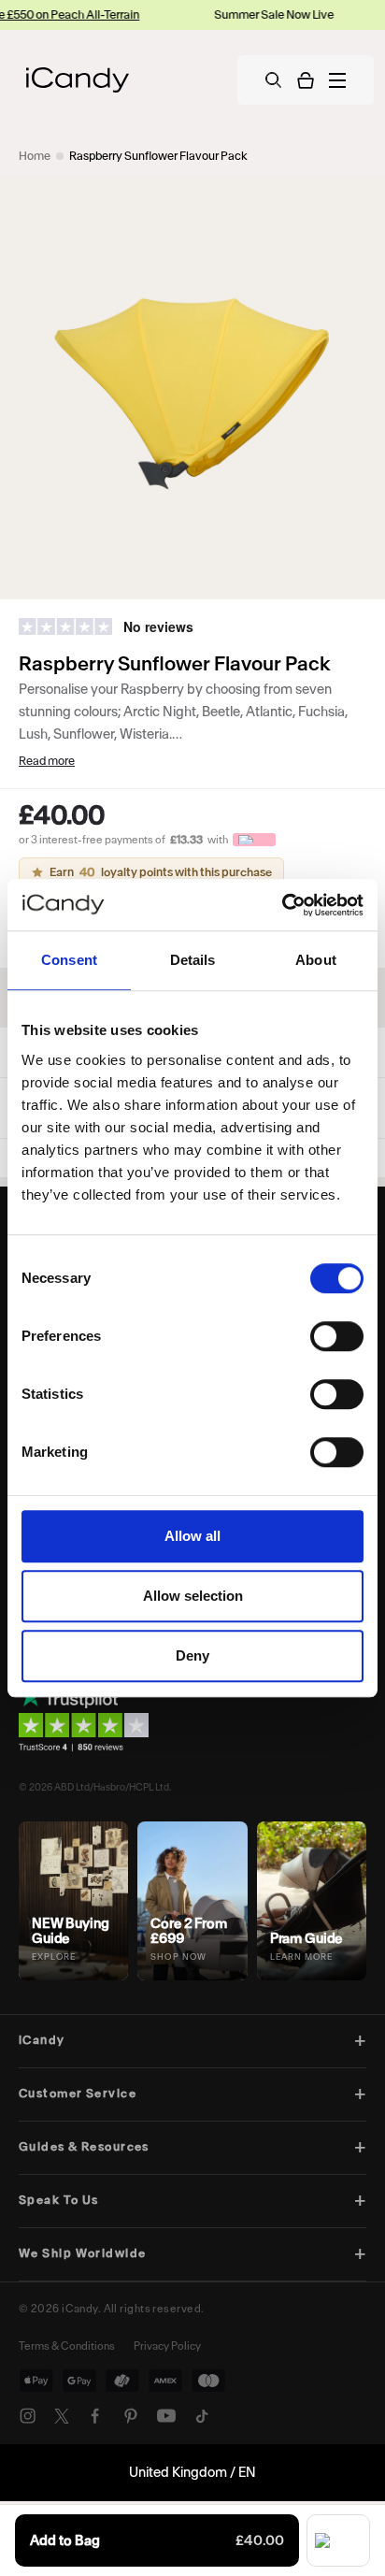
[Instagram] (28, 2416)
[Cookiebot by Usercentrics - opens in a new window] (282, 905)
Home (35, 156)
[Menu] (337, 80)
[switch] (337, 1336)
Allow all (192, 1536)
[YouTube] (166, 2416)
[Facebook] (95, 2416)
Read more (47, 761)
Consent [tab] (69, 960)
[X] (62, 2416)
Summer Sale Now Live (252, 14)
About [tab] (316, 960)
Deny (192, 1655)
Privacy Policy (167, 2346)
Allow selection (193, 1596)
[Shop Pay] (338, 2540)
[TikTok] (202, 2416)
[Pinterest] (131, 2416)
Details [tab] (193, 960)
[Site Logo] (78, 80)
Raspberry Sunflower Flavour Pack (158, 156)
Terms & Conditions (67, 2346)
